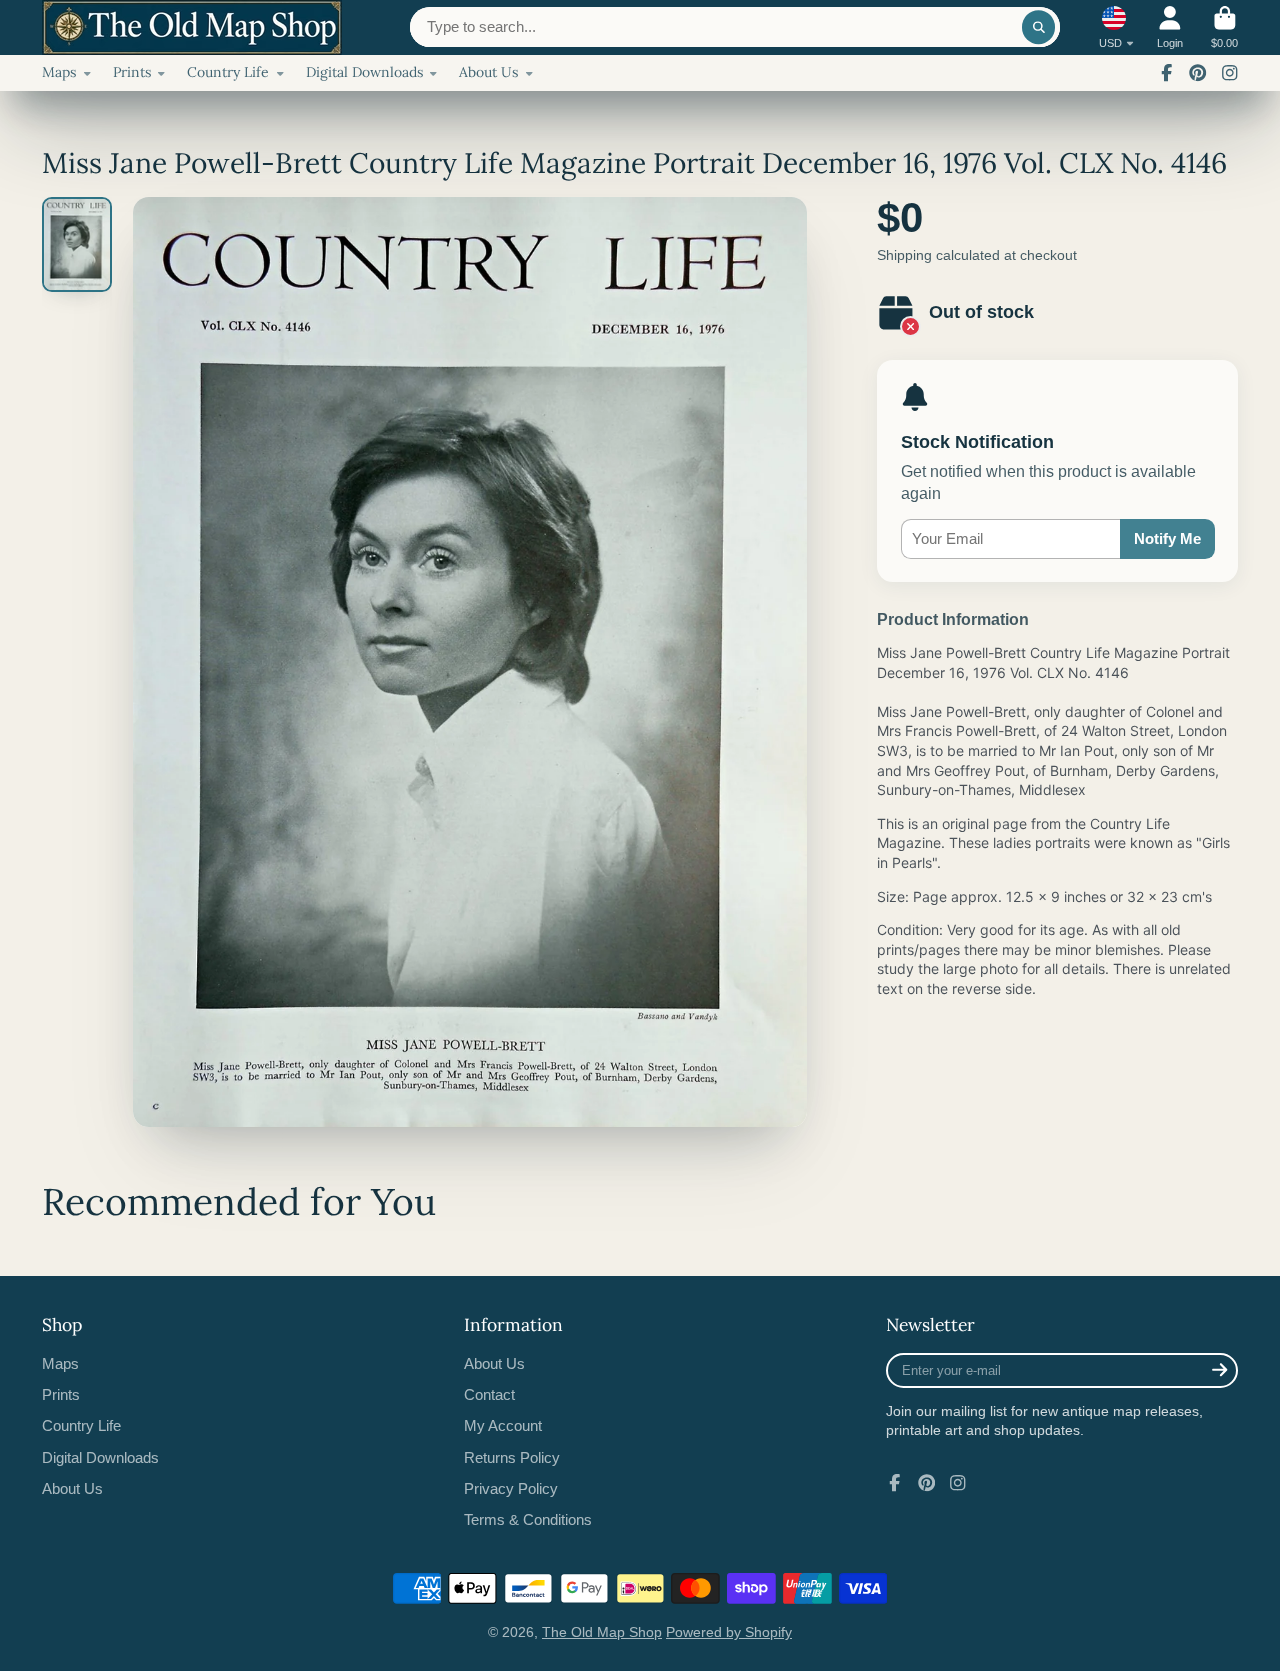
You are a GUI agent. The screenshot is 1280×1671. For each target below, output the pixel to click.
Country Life (228, 72)
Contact (489, 1394)
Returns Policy (512, 1457)
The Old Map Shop (602, 1632)
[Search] (1039, 27)
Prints (132, 72)
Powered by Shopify (729, 1632)
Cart (1224, 27)
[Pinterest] (1198, 73)
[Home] (192, 27)
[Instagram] (1230, 73)
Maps (59, 72)
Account (1170, 27)
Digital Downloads (364, 72)
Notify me (1167, 538)
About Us (488, 72)
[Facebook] (1167, 73)
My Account (503, 1425)
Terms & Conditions (528, 1519)
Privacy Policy (511, 1488)
